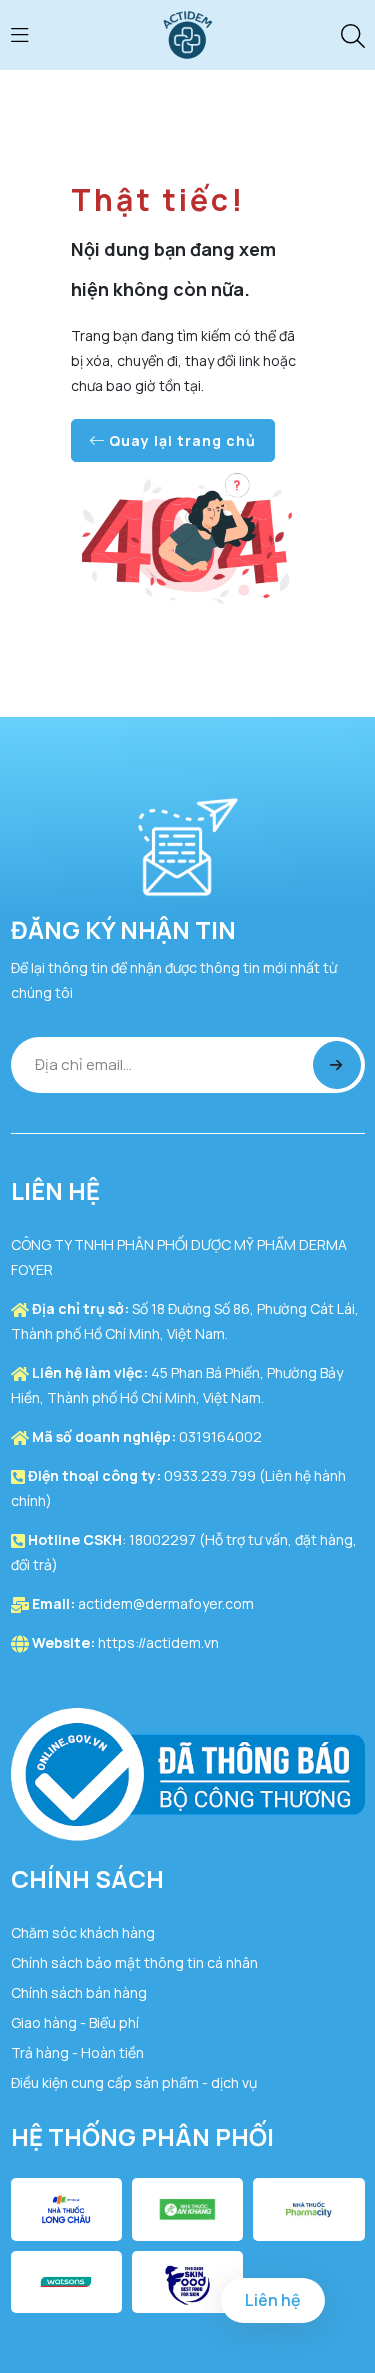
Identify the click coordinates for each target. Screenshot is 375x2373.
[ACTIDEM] (188, 33)
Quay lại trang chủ (180, 440)
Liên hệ (273, 2300)
